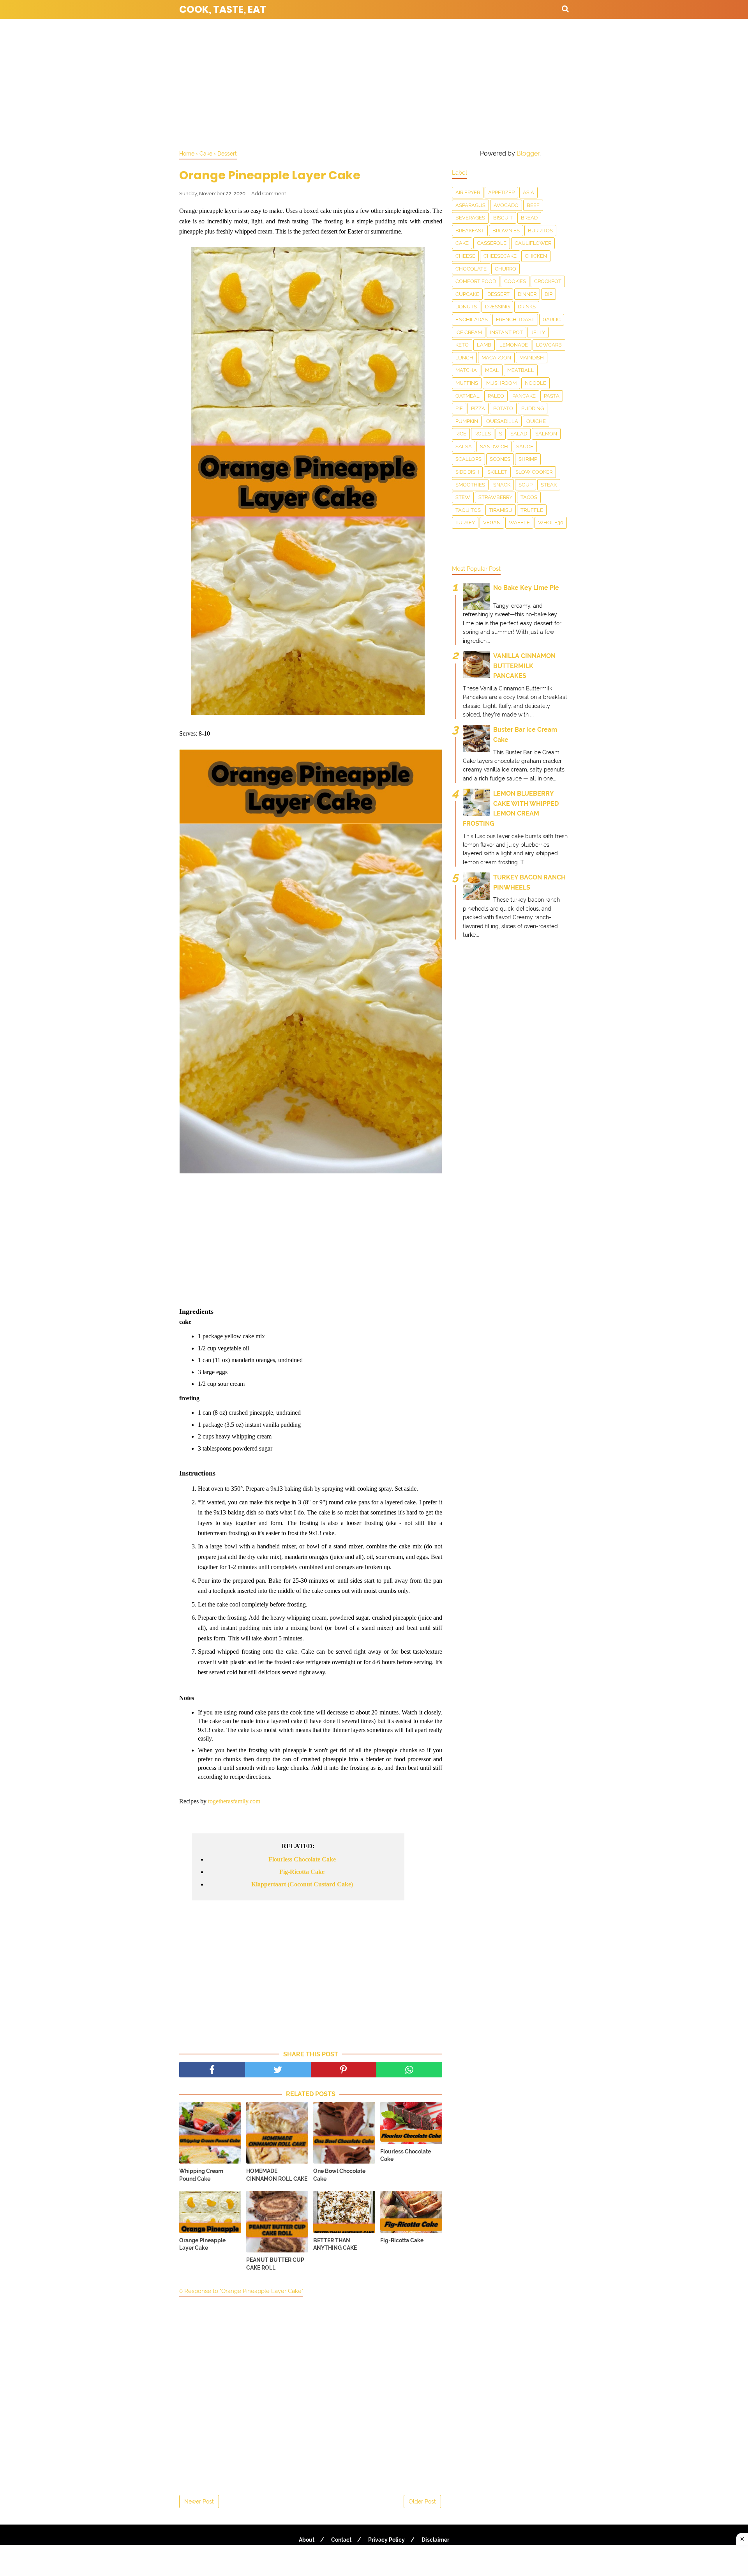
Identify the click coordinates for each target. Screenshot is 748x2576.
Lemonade (514, 345)
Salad (519, 434)
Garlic (552, 319)
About (307, 2540)
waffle (519, 523)
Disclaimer (435, 2540)
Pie (459, 408)
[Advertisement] (374, 82)
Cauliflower (533, 243)
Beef (533, 205)
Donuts (466, 307)
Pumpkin (467, 421)
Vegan (492, 523)
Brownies (506, 231)
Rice (461, 434)
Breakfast (470, 231)
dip (549, 294)
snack (502, 485)
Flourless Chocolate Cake (302, 1859)
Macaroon (496, 358)
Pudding (533, 408)
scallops (468, 459)
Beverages (470, 218)
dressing (497, 307)
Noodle (535, 383)
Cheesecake (500, 256)
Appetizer (501, 192)
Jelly (538, 332)
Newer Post (199, 2502)
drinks (527, 307)
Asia (528, 192)
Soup (526, 485)
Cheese (465, 256)
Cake (462, 243)
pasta (552, 396)
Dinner (527, 294)
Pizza (478, 408)
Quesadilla (502, 421)
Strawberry (495, 497)
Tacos (529, 497)
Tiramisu (501, 510)
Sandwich (494, 447)
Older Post (422, 2502)
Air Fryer (468, 192)
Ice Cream (469, 332)
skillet (497, 472)
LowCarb (549, 345)
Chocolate (471, 269)
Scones (500, 459)
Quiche (536, 421)
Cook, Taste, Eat (223, 10)
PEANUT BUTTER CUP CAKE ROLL (275, 2264)
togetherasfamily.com (234, 1801)
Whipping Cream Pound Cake (201, 2175)
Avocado (506, 205)
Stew (463, 497)
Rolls (483, 434)
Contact (341, 2540)
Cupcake (467, 294)
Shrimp (528, 459)
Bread (529, 218)
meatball (521, 370)
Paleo (496, 396)
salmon (546, 434)
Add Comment (269, 194)
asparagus (470, 205)
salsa (464, 447)
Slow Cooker (534, 472)
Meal (492, 370)
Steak (549, 485)
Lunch (464, 358)
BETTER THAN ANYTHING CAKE (335, 2244)
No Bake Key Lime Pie (526, 588)
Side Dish (467, 472)
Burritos (540, 231)
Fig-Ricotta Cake (302, 1872)
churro (505, 269)
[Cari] (565, 9)
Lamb (484, 345)
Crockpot (548, 281)
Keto (462, 345)
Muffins (467, 383)
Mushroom (501, 383)
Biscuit (503, 218)
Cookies (515, 281)
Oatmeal (467, 396)
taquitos (468, 510)
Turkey (465, 523)
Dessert (498, 294)
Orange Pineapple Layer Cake (202, 2244)
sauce (525, 447)
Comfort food (476, 281)
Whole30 (551, 523)
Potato (503, 408)
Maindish (532, 358)
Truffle (532, 510)
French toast (515, 319)
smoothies (470, 485)
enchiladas (472, 319)
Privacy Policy (386, 2540)
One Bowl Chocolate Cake (339, 2175)
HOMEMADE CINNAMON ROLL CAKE (277, 2175)
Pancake (524, 396)
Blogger (528, 153)
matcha (466, 370)
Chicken (536, 256)
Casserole (492, 243)
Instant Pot (506, 332)
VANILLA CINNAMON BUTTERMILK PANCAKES (524, 666)
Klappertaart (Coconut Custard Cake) (302, 1884)
